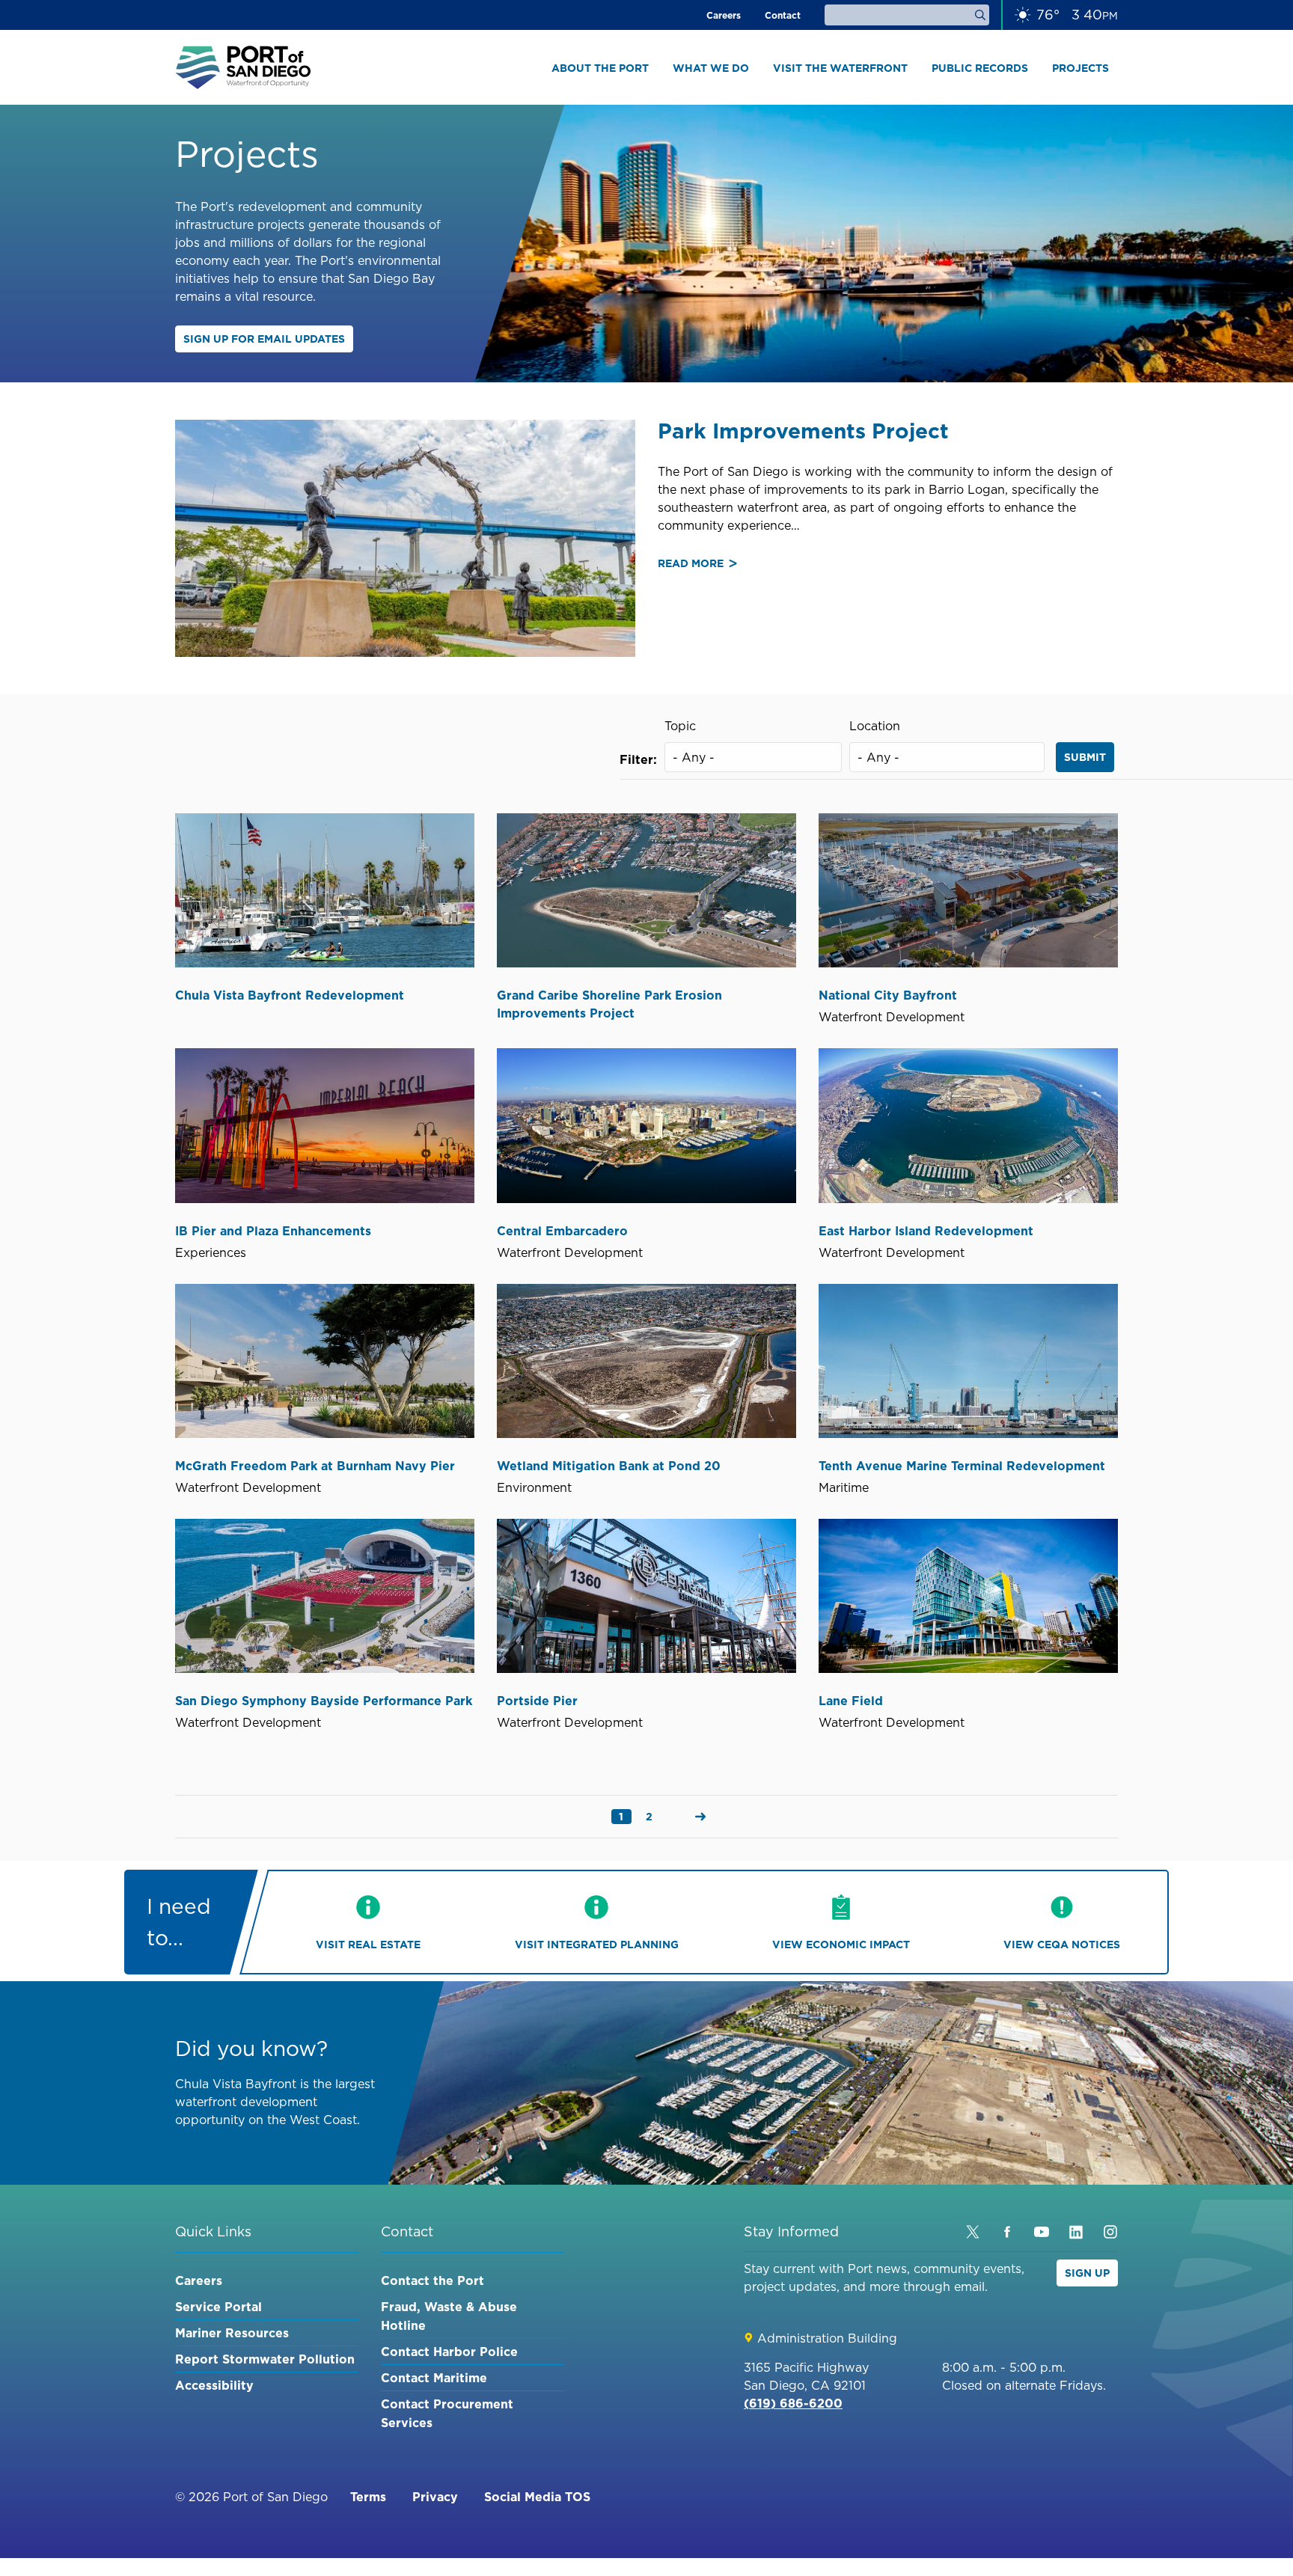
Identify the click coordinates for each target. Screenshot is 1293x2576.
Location (875, 726)
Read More (697, 564)
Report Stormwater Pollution (265, 2359)
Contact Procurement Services (447, 2413)
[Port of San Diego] (243, 67)
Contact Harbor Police (449, 2352)
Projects (1080, 68)
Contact (783, 15)
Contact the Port (432, 2280)
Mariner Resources (232, 2333)
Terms (368, 2497)
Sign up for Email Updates (264, 339)
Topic (680, 726)
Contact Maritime (434, 2378)
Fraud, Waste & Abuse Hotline (449, 2316)
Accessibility (214, 2385)
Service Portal (218, 2307)
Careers (724, 15)
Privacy (435, 2497)
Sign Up (1087, 2273)
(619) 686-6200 (793, 2403)
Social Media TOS (537, 2497)
